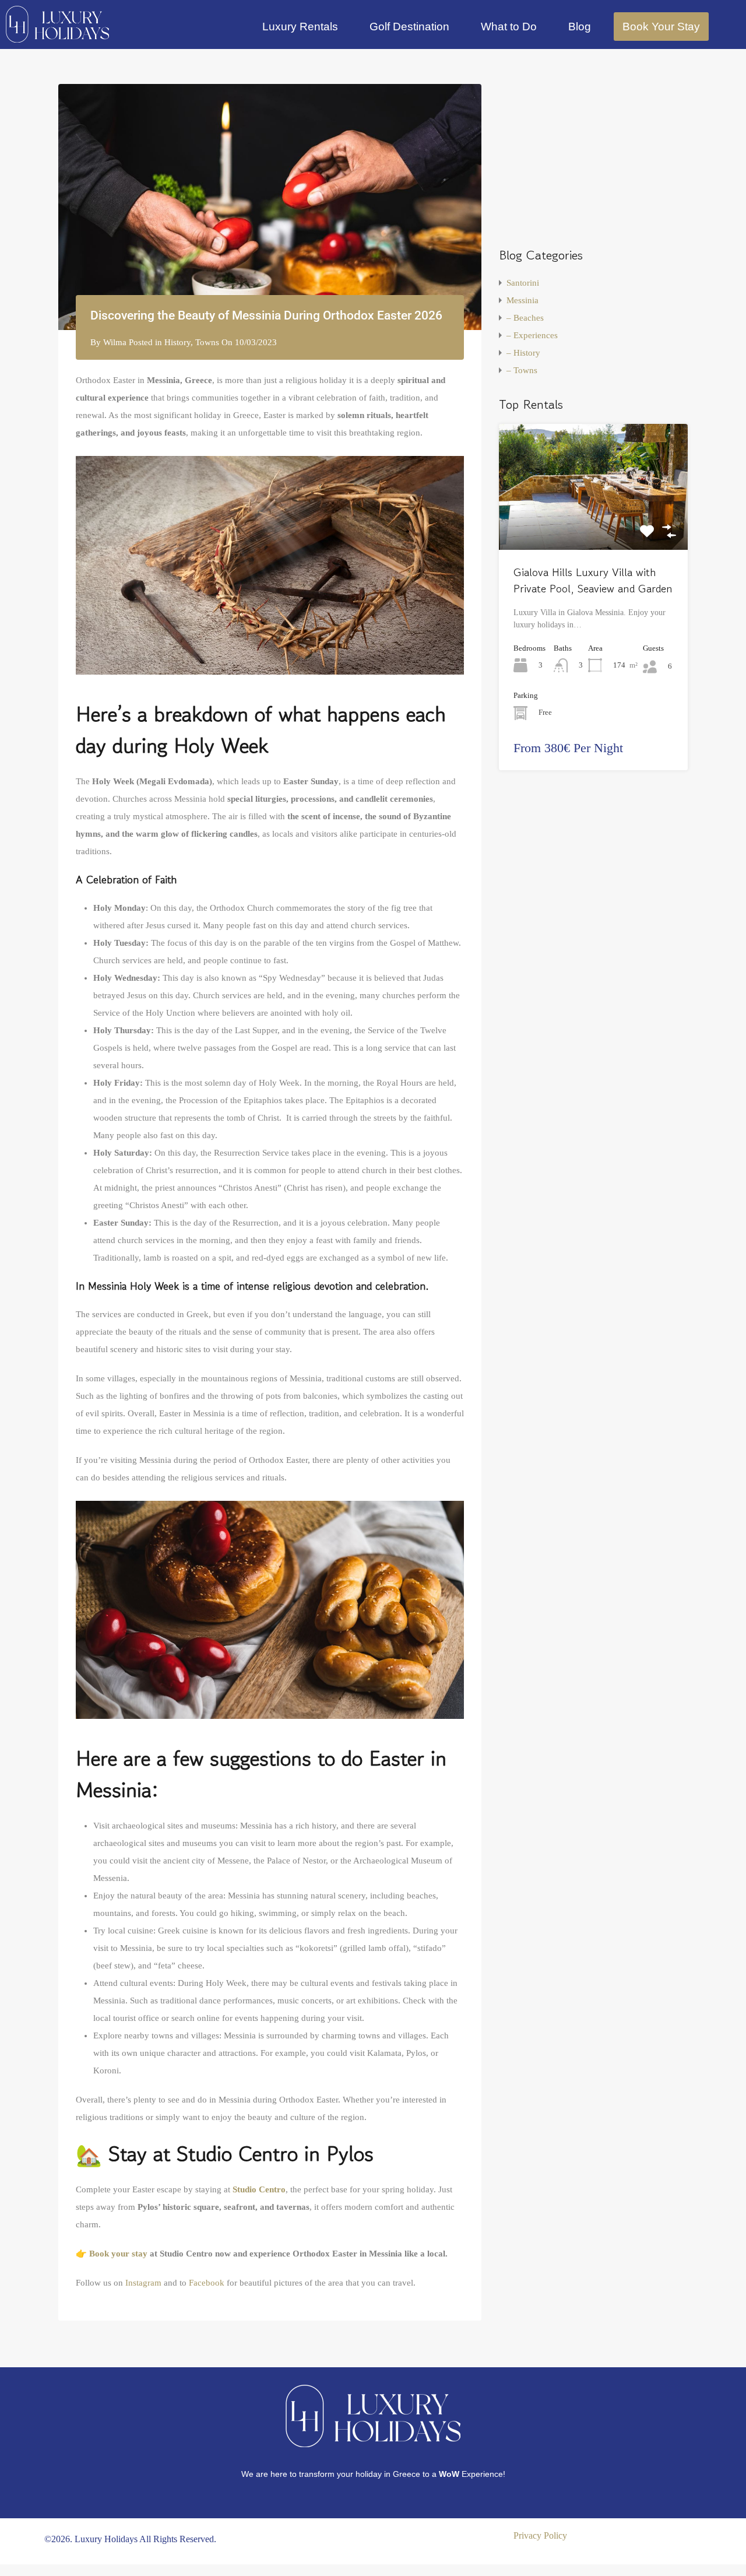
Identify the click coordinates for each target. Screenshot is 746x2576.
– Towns (522, 370)
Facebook (207, 2283)
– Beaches (525, 318)
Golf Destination (409, 27)
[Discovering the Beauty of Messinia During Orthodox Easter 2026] (270, 207)
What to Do (509, 27)
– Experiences (532, 335)
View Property (593, 524)
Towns (207, 342)
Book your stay (118, 2254)
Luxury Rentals (300, 27)
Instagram (143, 2283)
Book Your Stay (661, 27)
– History (523, 353)
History (177, 342)
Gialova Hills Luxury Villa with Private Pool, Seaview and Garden (593, 581)
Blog (580, 27)
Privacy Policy (540, 2535)
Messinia (522, 300)
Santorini (523, 283)
